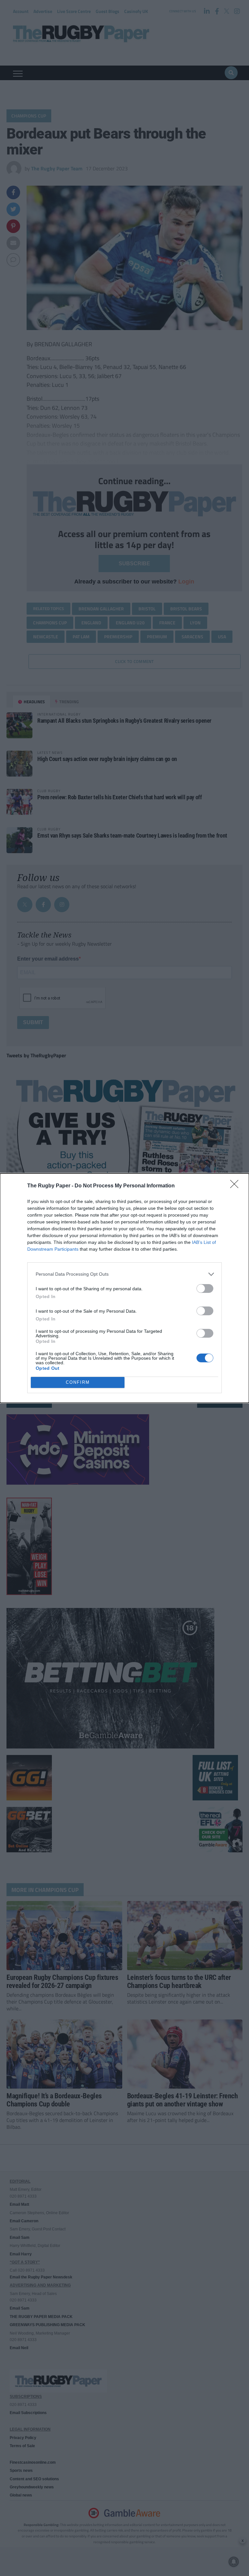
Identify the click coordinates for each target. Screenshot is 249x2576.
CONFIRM (78, 1382)
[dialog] (124, 1288)
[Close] (236, 1186)
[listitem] (124, 1274)
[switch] (205, 1288)
